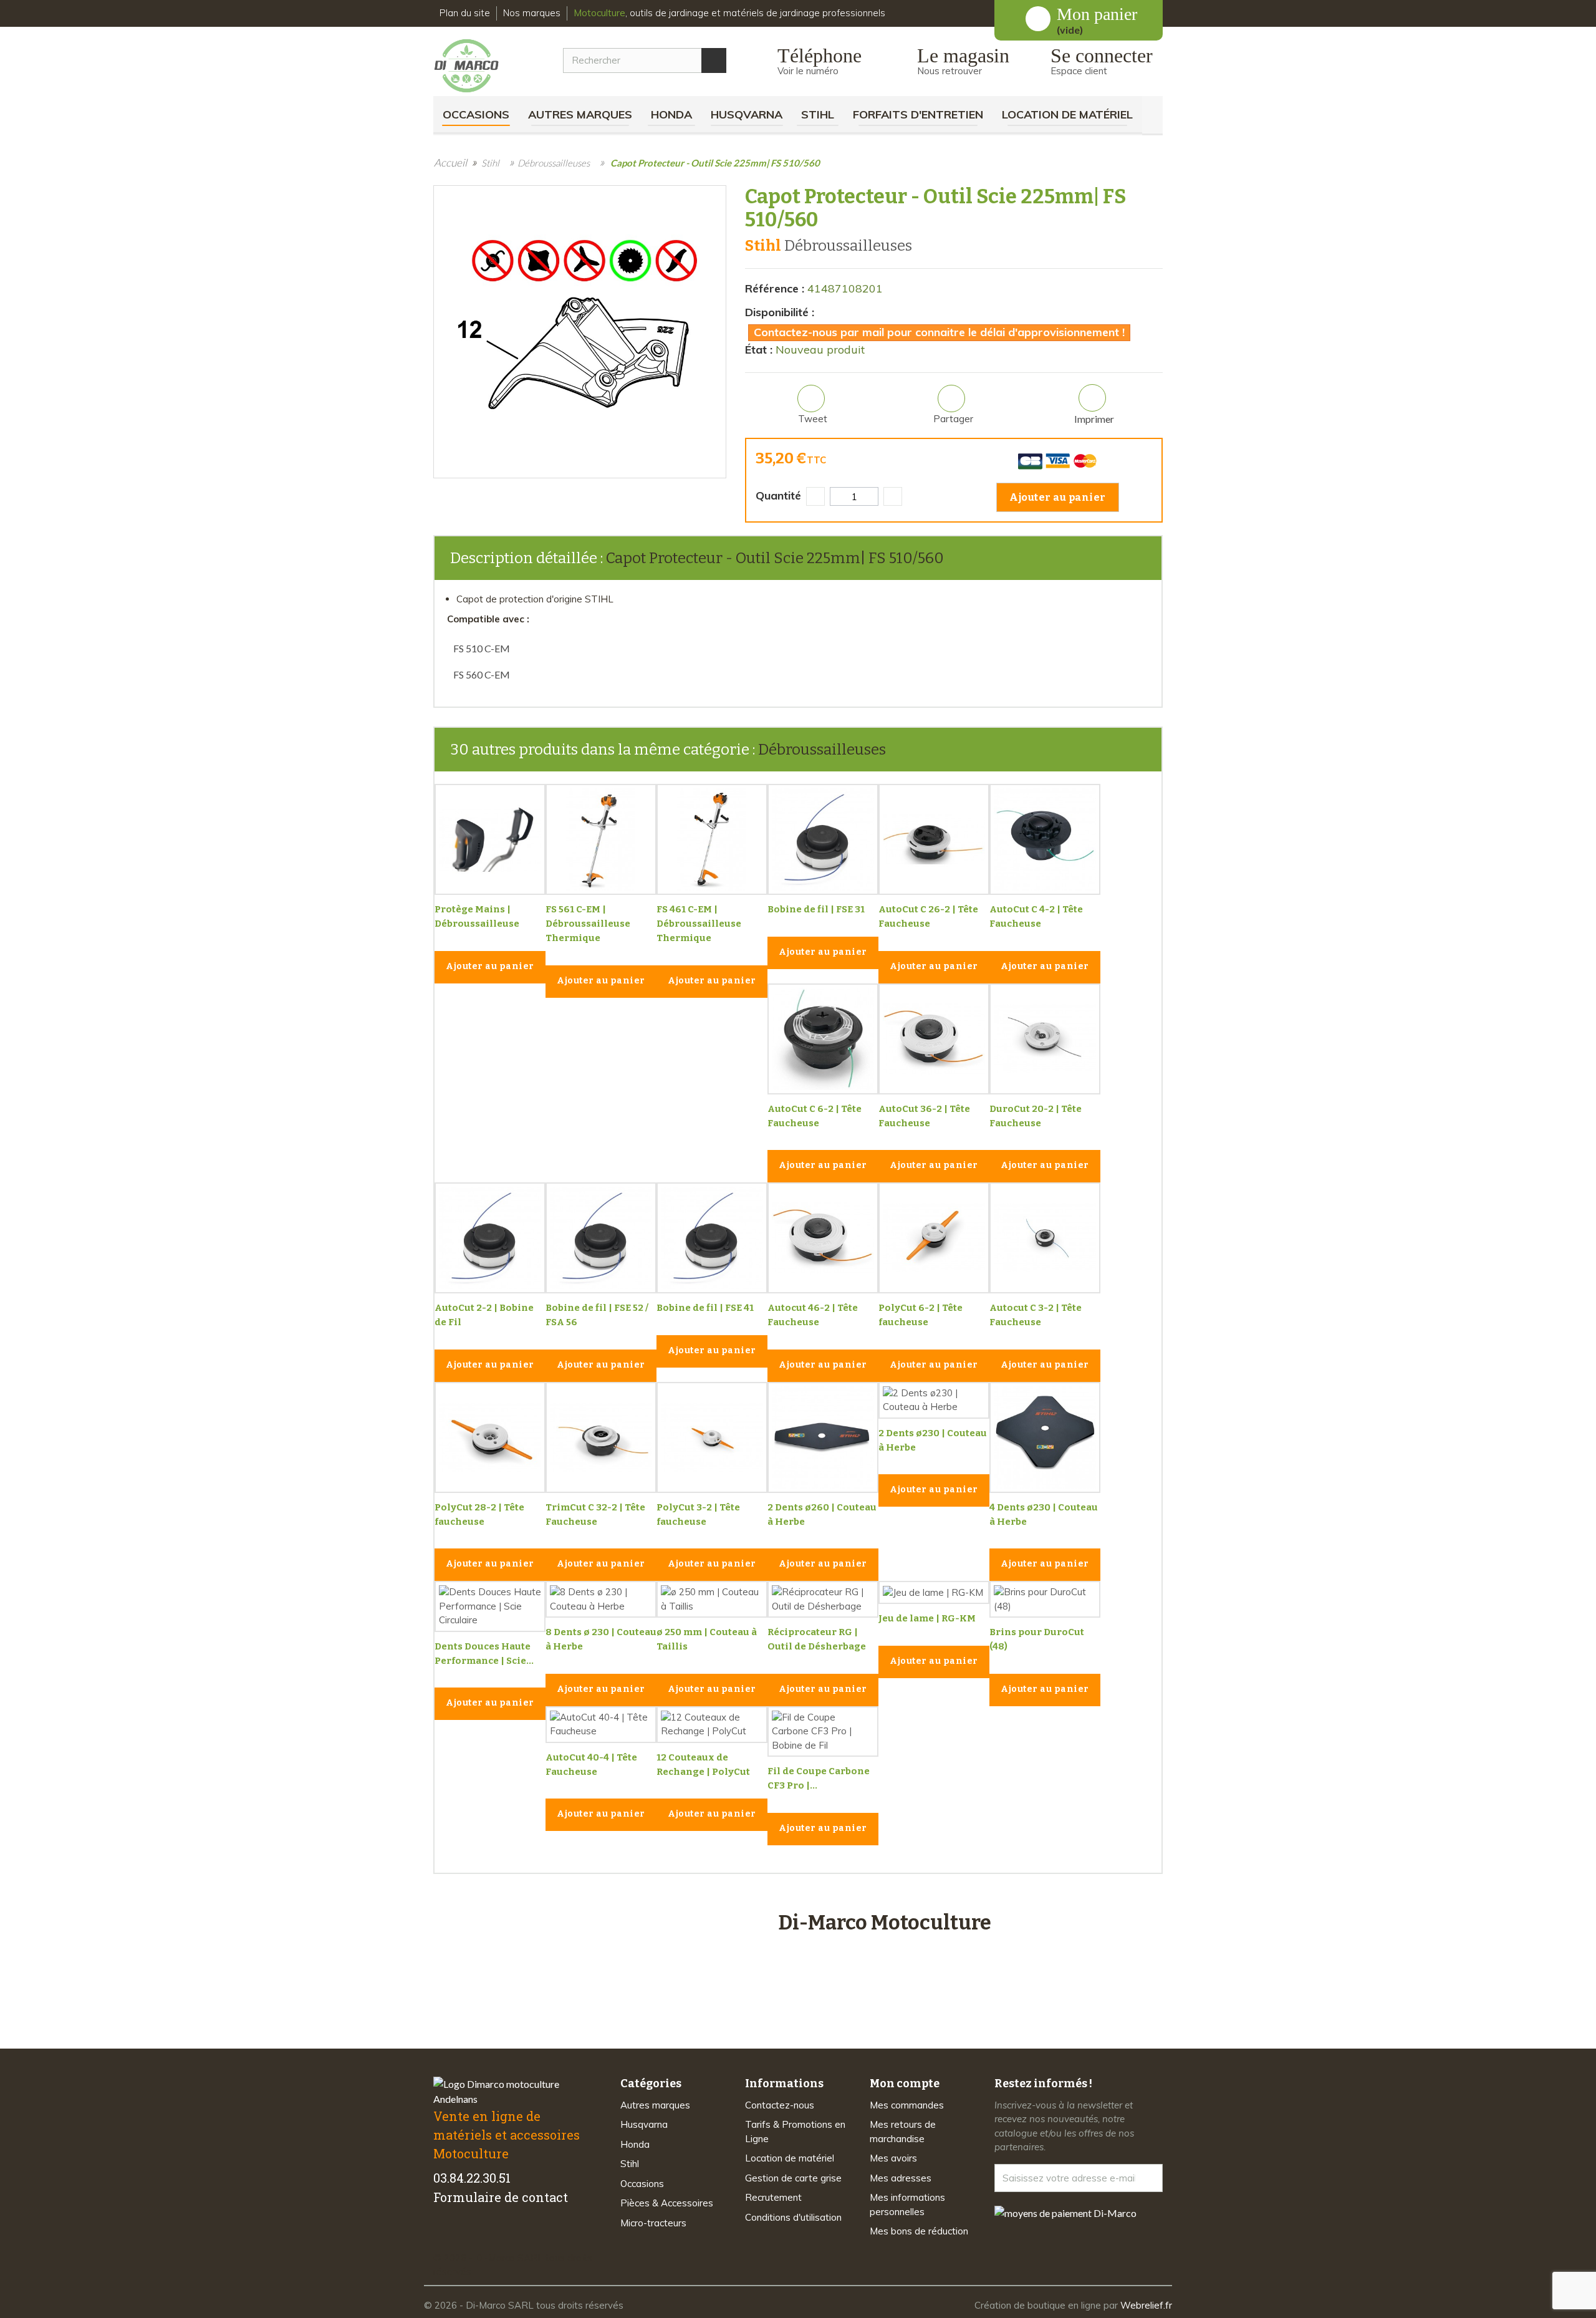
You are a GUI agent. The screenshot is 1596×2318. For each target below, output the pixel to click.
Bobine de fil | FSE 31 (816, 909)
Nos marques (532, 13)
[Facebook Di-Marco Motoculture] (441, 2236)
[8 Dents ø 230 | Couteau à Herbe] (601, 1599)
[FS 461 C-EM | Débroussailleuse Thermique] (712, 839)
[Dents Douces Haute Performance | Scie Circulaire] (490, 1606)
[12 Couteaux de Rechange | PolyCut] (712, 1725)
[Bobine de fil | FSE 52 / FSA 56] (601, 1238)
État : (759, 350)
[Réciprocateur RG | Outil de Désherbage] (823, 1599)
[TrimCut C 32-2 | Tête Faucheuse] (601, 1437)
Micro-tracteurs (653, 2223)
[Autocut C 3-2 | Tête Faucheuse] (1045, 1238)
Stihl (818, 114)
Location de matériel (1067, 114)
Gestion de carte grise (793, 2178)
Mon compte (905, 2084)
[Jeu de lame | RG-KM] (934, 1592)
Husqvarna (747, 114)
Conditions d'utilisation (793, 2217)
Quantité (778, 495)
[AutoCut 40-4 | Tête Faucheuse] (601, 1725)
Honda (671, 114)
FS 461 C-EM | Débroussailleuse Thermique (699, 924)
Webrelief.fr (1146, 2305)
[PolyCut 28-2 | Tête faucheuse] (490, 1437)
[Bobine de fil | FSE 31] (823, 839)
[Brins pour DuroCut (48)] (1045, 1599)
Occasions (476, 114)
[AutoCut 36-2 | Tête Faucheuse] (934, 1039)
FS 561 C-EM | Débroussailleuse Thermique (588, 924)
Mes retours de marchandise (903, 2132)
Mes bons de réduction (919, 2231)
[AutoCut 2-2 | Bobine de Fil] (490, 1238)
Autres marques (580, 114)
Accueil (450, 162)
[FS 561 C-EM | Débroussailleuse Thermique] (601, 839)
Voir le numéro (808, 71)
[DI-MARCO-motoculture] (476, 66)
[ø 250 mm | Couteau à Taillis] (712, 1599)
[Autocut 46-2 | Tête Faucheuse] (823, 1238)
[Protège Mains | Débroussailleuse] (490, 839)
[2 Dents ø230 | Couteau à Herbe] (934, 1400)
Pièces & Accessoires (667, 2203)
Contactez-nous (780, 2105)
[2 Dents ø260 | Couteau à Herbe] (823, 1437)
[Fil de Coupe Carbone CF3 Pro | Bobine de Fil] (823, 1732)
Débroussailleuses (822, 750)
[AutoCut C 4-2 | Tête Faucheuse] (1045, 839)
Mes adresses (901, 2178)
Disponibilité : (780, 312)
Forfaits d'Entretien (918, 114)
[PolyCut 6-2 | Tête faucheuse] (934, 1238)
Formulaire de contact (501, 2197)
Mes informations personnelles (907, 2205)
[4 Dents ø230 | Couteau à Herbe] (1045, 1437)
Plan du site (465, 13)
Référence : (775, 288)
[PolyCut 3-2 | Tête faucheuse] (712, 1437)
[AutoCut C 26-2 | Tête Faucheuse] (934, 839)
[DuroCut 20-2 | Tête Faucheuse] (1045, 1039)
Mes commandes (907, 2105)
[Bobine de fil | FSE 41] (712, 1238)
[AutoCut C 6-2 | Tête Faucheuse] (823, 1039)
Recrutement (773, 2197)
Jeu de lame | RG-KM (927, 1618)
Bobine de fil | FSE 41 (705, 1308)
